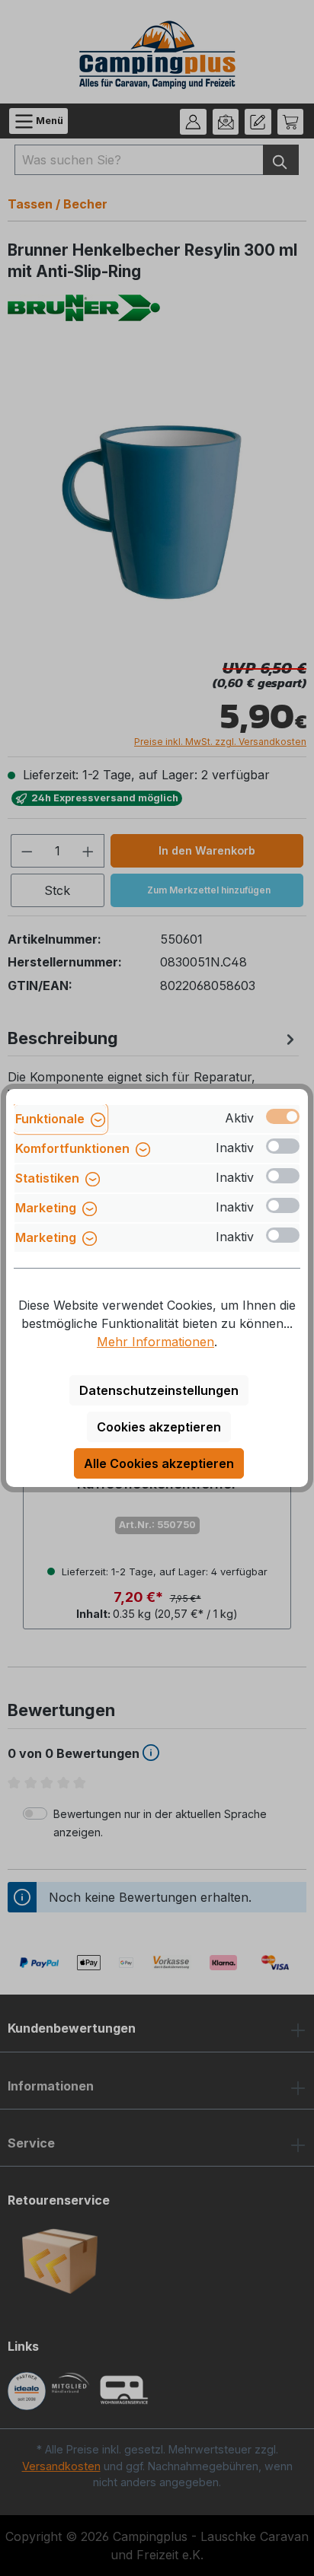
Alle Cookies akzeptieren (159, 1463)
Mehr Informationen (155, 1342)
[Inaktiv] (283, 1146)
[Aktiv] (283, 1116)
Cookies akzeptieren (159, 1427)
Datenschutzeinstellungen (159, 1390)
